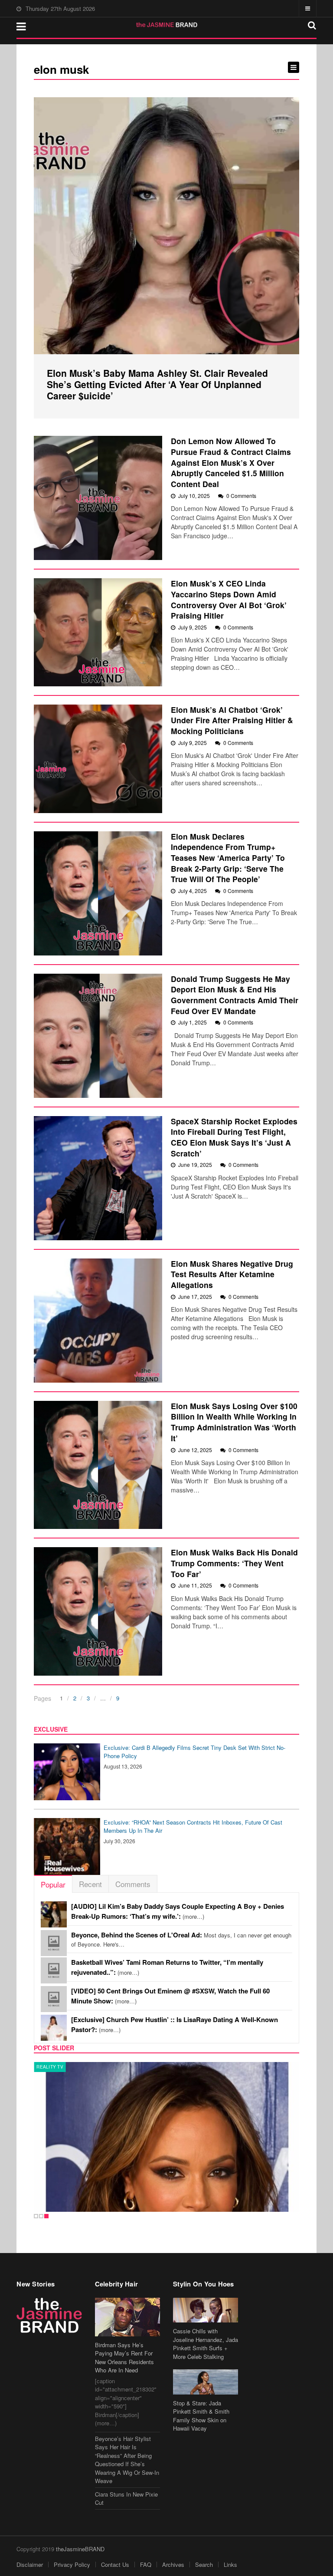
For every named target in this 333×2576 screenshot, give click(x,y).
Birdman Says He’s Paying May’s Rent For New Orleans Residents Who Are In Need (124, 2358)
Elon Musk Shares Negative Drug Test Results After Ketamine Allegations (232, 1274)
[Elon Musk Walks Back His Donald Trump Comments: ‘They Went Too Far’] (98, 1611)
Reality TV (50, 2067)
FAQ (146, 2564)
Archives (173, 2564)
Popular (53, 1884)
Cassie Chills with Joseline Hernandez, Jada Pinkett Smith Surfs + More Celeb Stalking (206, 2344)
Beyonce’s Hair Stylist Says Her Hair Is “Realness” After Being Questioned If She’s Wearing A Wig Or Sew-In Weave (127, 2460)
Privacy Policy (72, 2564)
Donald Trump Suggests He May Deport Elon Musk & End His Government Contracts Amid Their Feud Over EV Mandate (235, 995)
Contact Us (115, 2564)
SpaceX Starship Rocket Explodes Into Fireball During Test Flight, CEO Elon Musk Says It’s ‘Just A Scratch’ (234, 1137)
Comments (133, 1884)
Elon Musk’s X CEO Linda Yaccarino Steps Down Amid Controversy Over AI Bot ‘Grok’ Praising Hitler (229, 599)
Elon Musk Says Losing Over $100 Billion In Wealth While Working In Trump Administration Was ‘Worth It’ (234, 1422)
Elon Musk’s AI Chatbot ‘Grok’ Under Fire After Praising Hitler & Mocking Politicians (232, 720)
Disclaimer (30, 2564)
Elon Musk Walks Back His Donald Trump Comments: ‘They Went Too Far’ (234, 1563)
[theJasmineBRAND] (167, 25)
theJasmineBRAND (80, 2549)
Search (204, 2564)
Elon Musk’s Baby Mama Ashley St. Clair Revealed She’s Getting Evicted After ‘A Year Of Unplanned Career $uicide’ (157, 384)
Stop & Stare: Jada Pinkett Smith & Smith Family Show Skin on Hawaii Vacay (201, 2416)
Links (230, 2564)
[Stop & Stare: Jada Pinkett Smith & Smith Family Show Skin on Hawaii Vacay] (206, 2382)
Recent (90, 1884)
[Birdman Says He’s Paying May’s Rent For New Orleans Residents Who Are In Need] (127, 2317)
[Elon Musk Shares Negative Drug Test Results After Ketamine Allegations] (98, 1321)
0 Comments (241, 496)
